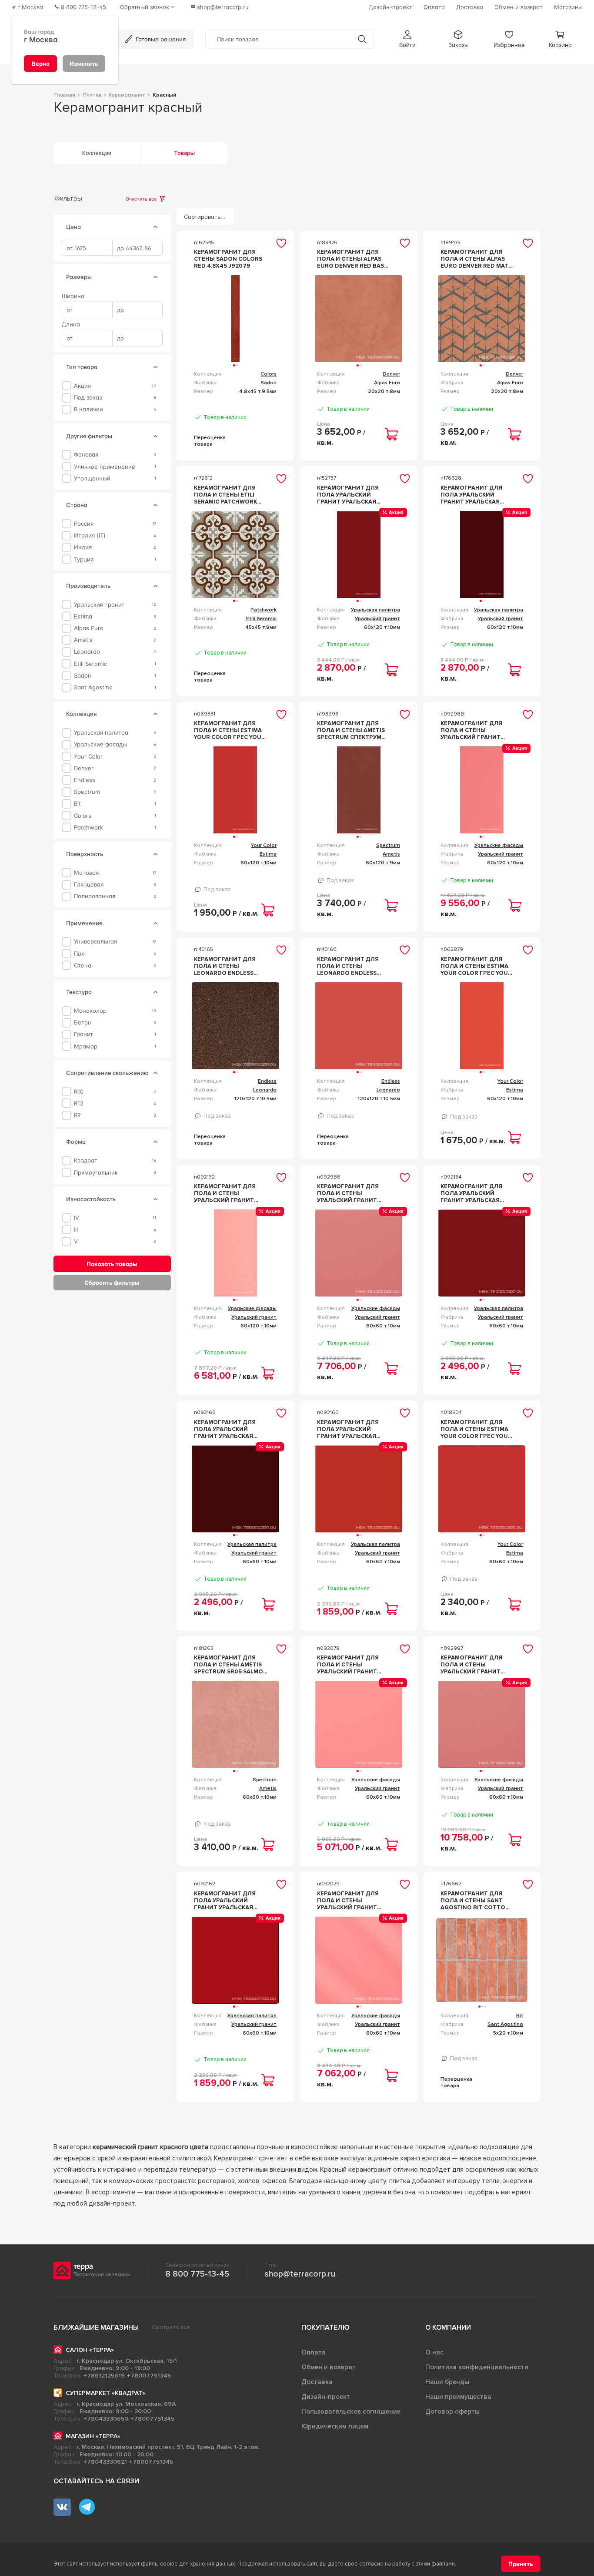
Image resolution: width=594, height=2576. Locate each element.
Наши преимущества (458, 2397)
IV (77, 1217)
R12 (79, 1103)
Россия (84, 524)
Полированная (95, 896)
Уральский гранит (99, 604)
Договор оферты (452, 2411)
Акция (82, 386)
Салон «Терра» (90, 2350)
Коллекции (97, 153)
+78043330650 (106, 2419)
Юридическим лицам (335, 2426)
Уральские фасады (100, 744)
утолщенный (92, 478)
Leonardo (87, 652)
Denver (84, 768)
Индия (83, 547)
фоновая (86, 455)
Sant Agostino (93, 687)
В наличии (88, 409)
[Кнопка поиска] (362, 39)
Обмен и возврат (329, 2367)
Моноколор (90, 1011)
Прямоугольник (96, 1172)
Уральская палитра (101, 733)
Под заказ (88, 398)
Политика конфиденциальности (477, 2367)
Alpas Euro (89, 628)
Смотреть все (171, 2327)
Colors (83, 815)
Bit (77, 804)
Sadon (83, 676)
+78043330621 (105, 2462)
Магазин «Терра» (93, 2436)
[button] (407, 39)
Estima (83, 616)
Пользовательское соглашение (351, 2411)
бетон (83, 1023)
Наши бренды (447, 2382)
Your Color (88, 756)
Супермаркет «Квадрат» (105, 2393)
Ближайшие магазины (96, 2327)
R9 (77, 1115)
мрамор (86, 1046)
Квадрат (86, 1160)
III (76, 1230)
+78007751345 (149, 2376)
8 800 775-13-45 (197, 2274)
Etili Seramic (90, 663)
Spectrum (87, 792)
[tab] (156, 227)
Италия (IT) (90, 536)
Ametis (83, 640)
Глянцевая (89, 885)
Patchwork (88, 827)
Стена (83, 966)
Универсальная (95, 942)
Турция (84, 559)
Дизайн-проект (326, 2397)
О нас (434, 2352)
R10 (79, 1091)
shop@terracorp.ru (300, 2274)
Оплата (314, 2352)
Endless (85, 780)
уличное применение (105, 466)
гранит (83, 1034)
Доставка (317, 2382)
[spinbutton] (87, 248)
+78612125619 (104, 2376)
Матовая (86, 873)
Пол (79, 953)
